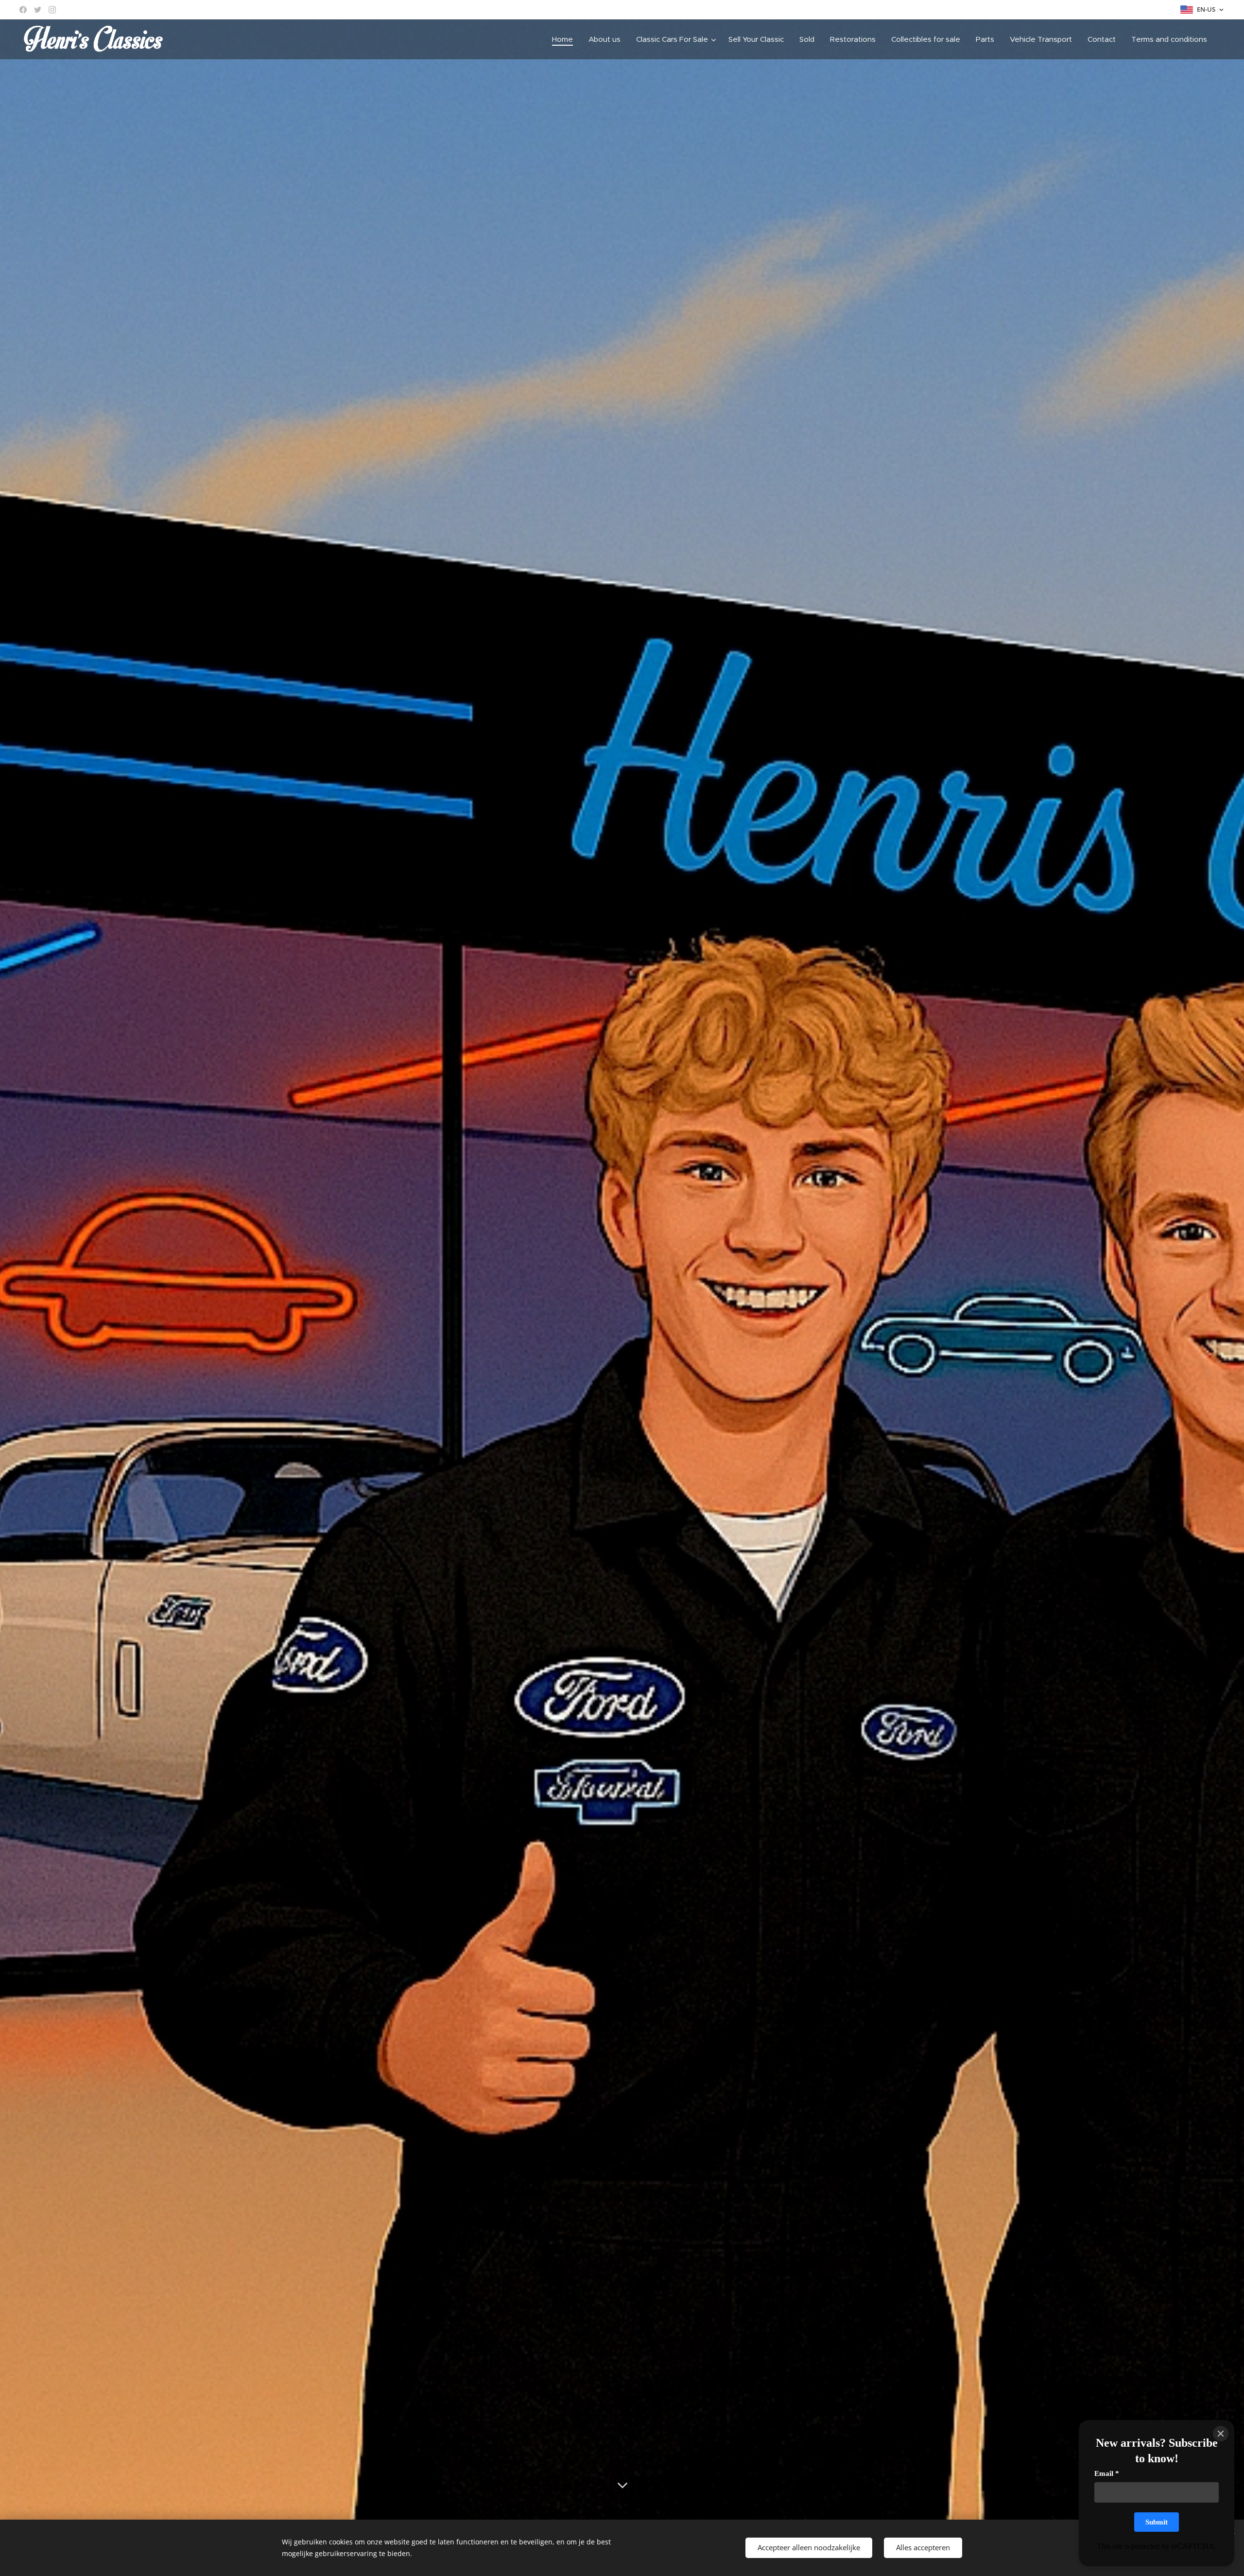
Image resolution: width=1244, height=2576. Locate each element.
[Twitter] (38, 10)
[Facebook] (23, 10)
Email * (1107, 2473)
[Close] (1221, 2434)
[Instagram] (52, 10)
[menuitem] (565, 39)
